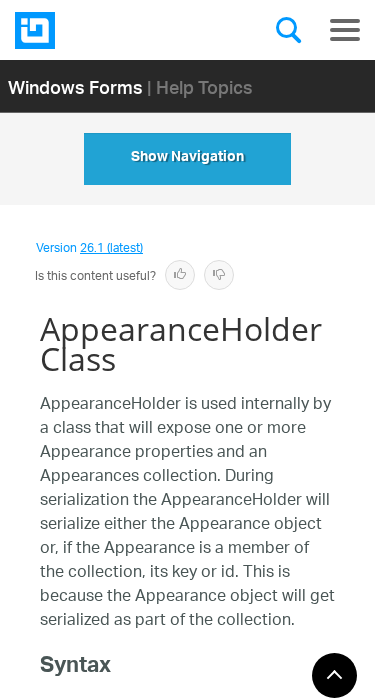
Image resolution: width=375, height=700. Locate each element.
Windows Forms (75, 86)
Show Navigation (187, 159)
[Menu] (345, 30)
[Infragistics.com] (115, 30)
